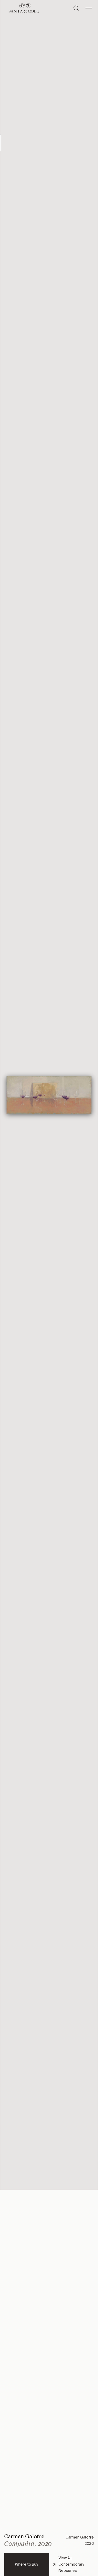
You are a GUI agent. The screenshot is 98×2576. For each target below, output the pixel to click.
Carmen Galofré (24, 2536)
